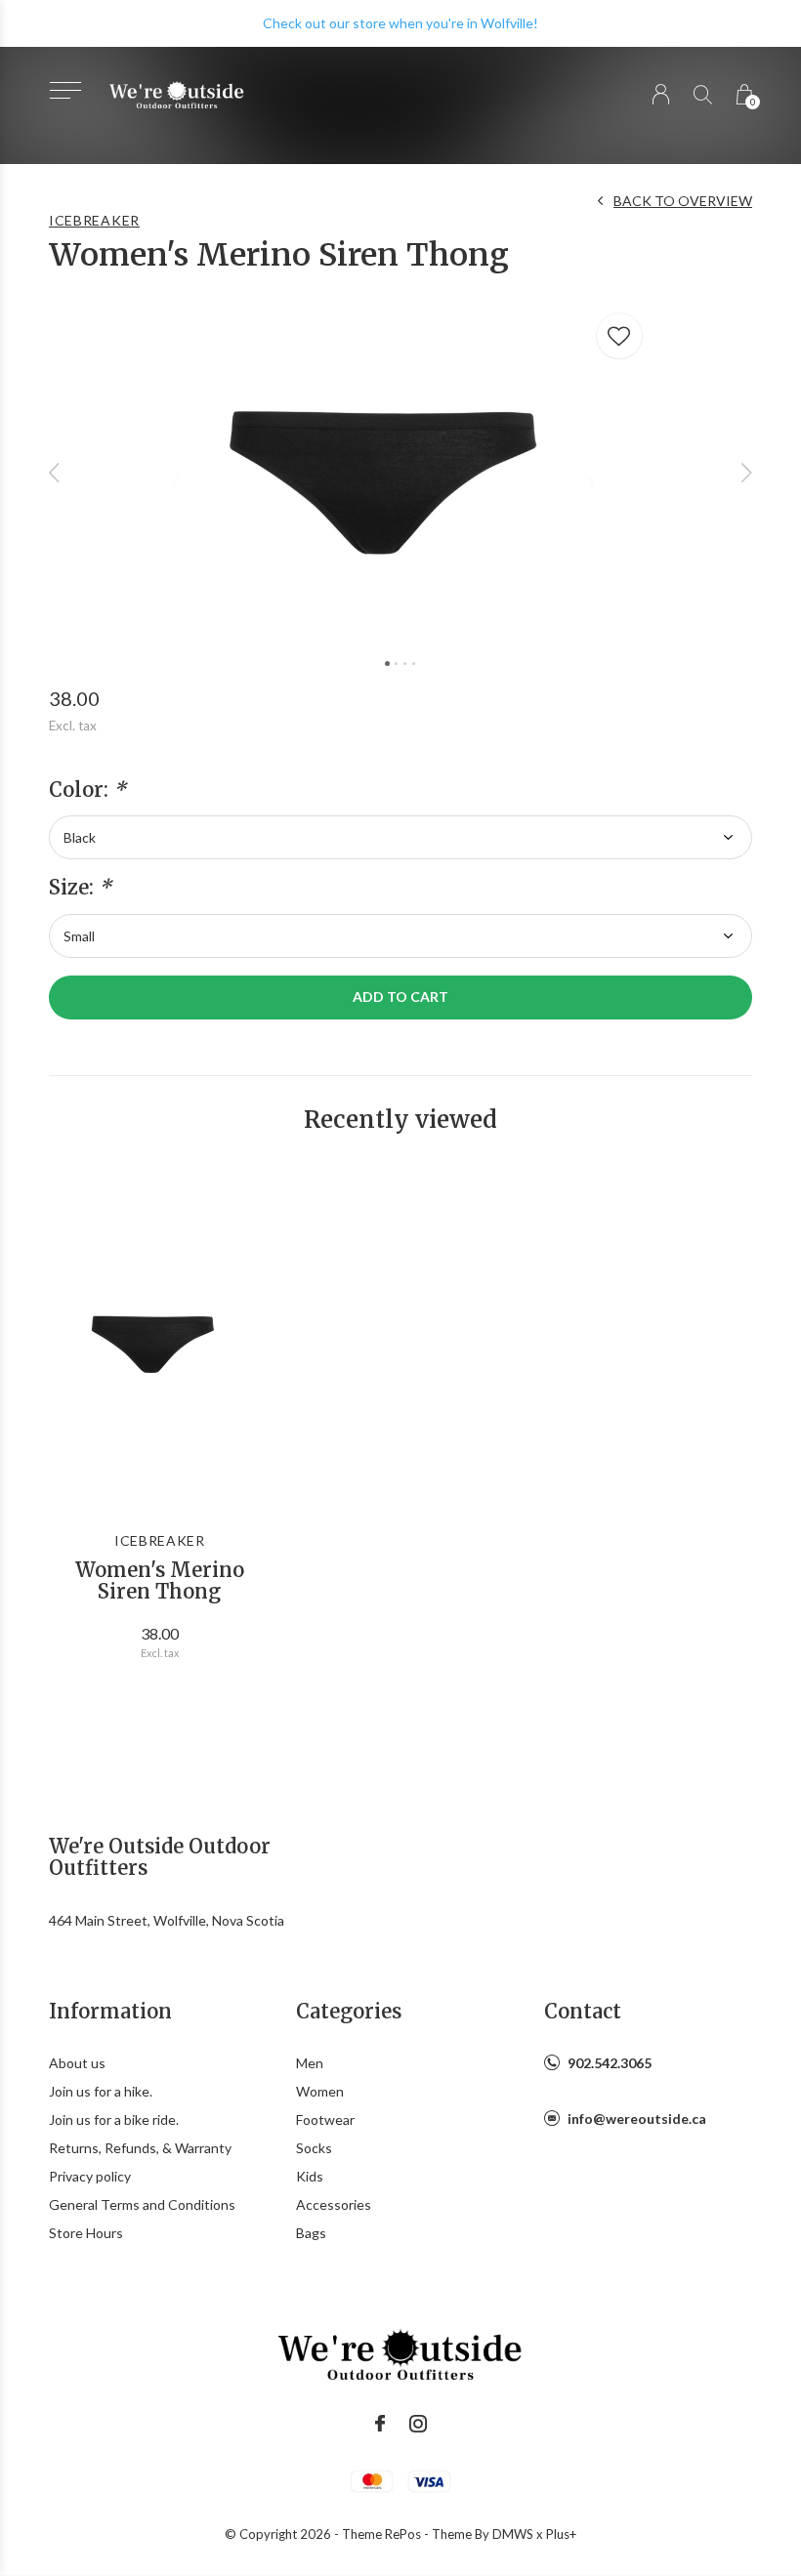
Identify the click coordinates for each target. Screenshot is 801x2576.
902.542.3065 (610, 2063)
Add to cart (400, 997)
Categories (349, 2011)
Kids (310, 2176)
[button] (65, 90)
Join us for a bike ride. (114, 2119)
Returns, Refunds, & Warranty (140, 2148)
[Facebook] (380, 2424)
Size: (80, 888)
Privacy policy (90, 2176)
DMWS (513, 2534)
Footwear (325, 2119)
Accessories (334, 2204)
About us (77, 2063)
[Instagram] (418, 2424)
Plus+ (561, 2534)
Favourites (619, 336)
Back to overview (683, 201)
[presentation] (55, 472)
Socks (314, 2148)
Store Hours (86, 2233)
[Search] (703, 94)
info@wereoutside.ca (637, 2119)
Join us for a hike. (101, 2091)
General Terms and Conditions (142, 2204)
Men (310, 2063)
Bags (311, 2233)
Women (320, 2091)
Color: (87, 790)
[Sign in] (661, 94)
